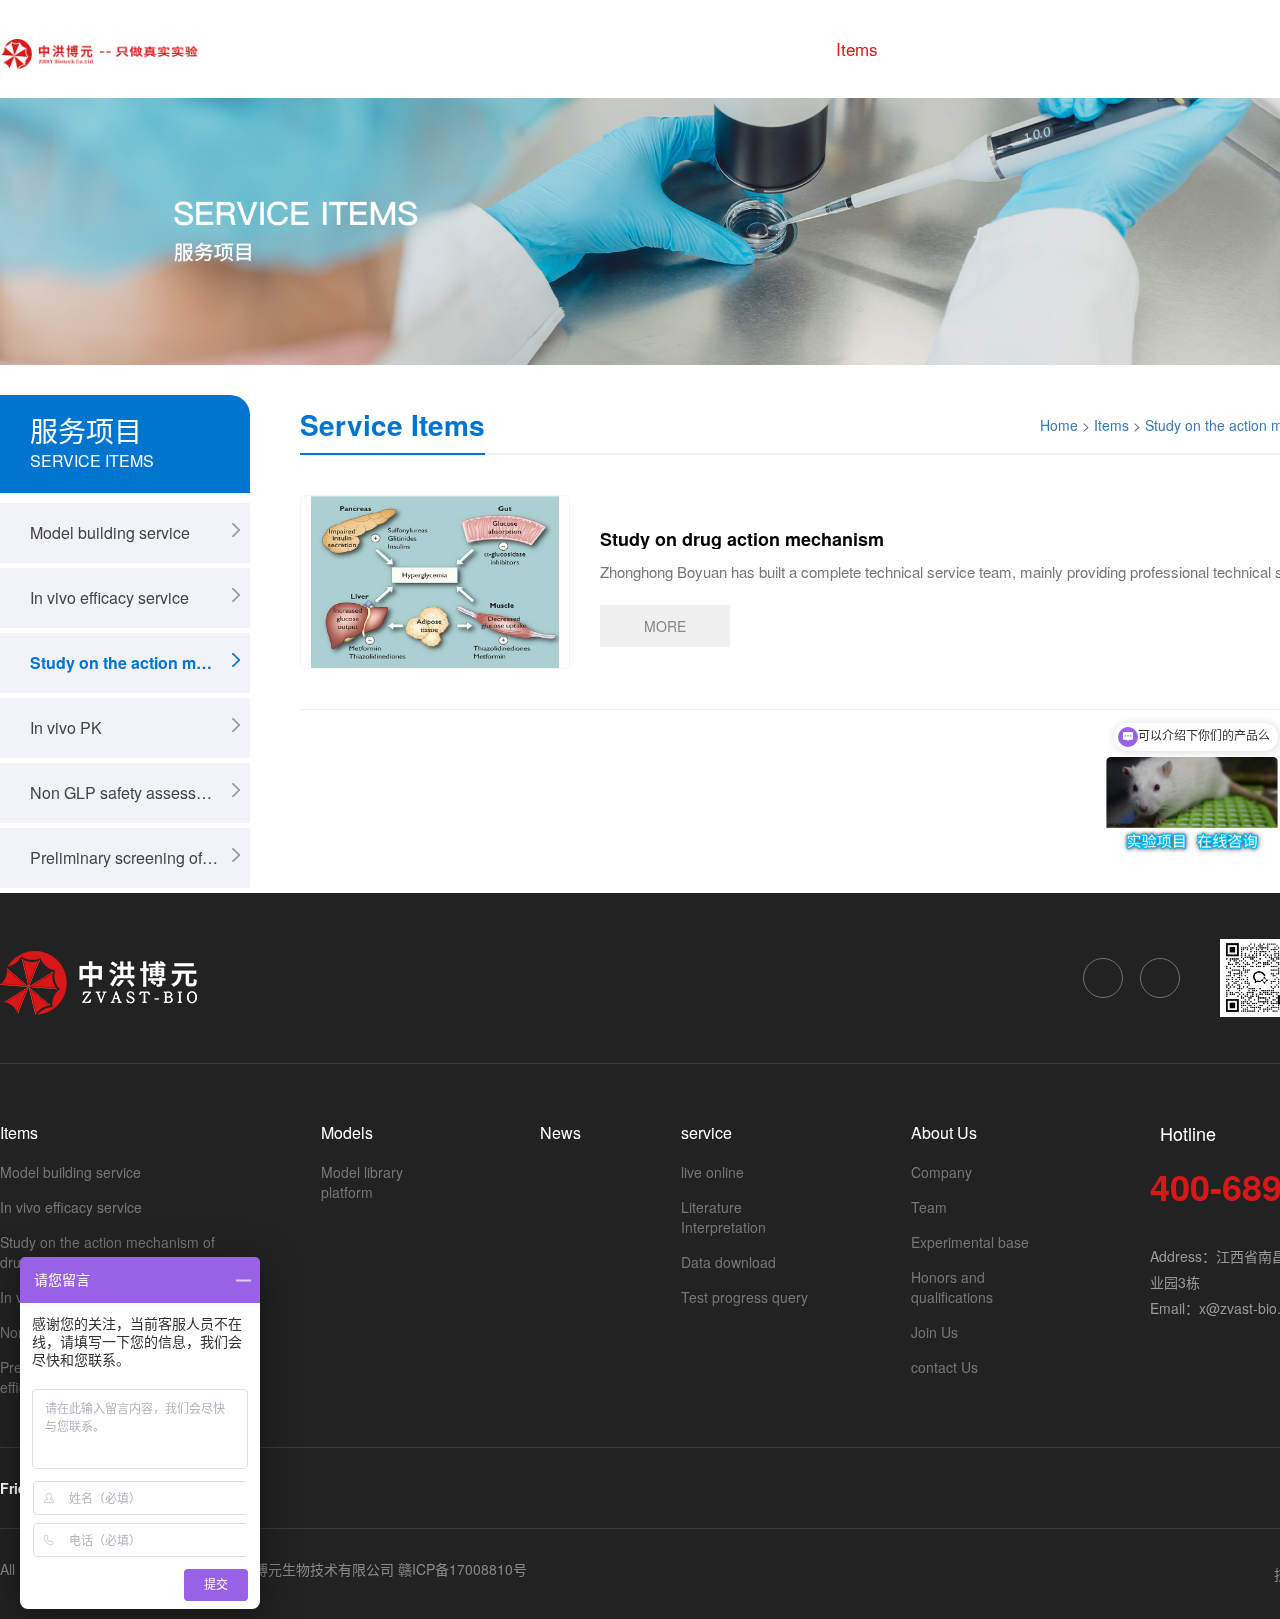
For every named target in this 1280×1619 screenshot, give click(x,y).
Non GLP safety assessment (130, 792)
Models (949, 48)
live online (712, 1172)
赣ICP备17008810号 (462, 1569)
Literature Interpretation (723, 1217)
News (1041, 48)
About (1229, 48)
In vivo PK (66, 727)
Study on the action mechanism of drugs (140, 662)
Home (770, 48)
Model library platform (362, 1182)
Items (857, 48)
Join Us (934, 1332)
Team (929, 1207)
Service (1135, 48)
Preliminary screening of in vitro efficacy (140, 857)
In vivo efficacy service (109, 597)
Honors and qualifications (952, 1287)
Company (941, 1172)
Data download (728, 1262)
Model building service (110, 532)
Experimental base (970, 1242)
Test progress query (744, 1297)
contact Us (944, 1367)
